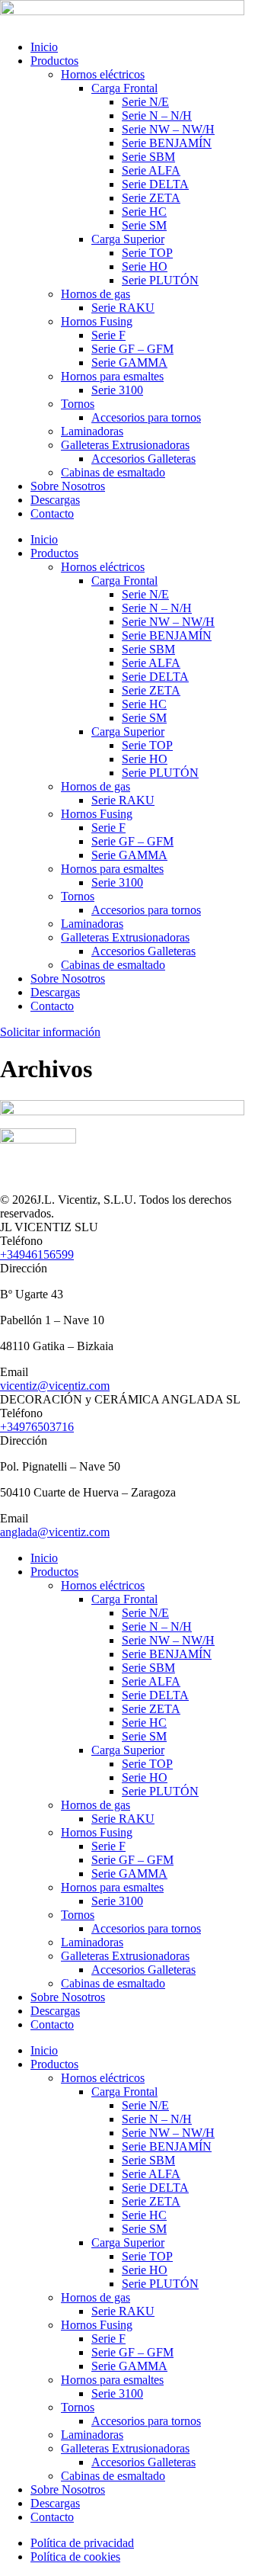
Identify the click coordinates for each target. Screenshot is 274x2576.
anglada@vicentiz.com (55, 1532)
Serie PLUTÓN (160, 280)
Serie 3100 (117, 390)
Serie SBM (148, 157)
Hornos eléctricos (103, 74)
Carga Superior (128, 239)
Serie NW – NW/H (168, 129)
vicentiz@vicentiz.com (55, 1386)
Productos (54, 61)
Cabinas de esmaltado (113, 472)
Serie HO (145, 266)
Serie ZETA (151, 198)
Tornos (78, 404)
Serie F (108, 335)
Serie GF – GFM (132, 349)
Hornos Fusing (97, 321)
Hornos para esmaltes (112, 376)
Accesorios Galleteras (143, 459)
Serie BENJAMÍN (167, 143)
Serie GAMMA (129, 363)
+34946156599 (37, 1254)
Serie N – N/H (157, 115)
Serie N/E (145, 102)
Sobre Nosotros (68, 486)
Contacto (52, 513)
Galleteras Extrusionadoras (125, 445)
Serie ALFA (151, 170)
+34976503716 (37, 1427)
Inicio (44, 47)
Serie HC (144, 212)
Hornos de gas (96, 294)
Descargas (55, 500)
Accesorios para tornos (146, 417)
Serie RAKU (123, 308)
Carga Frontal (124, 88)
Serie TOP (147, 253)
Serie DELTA (155, 184)
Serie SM (144, 225)
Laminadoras (92, 431)
